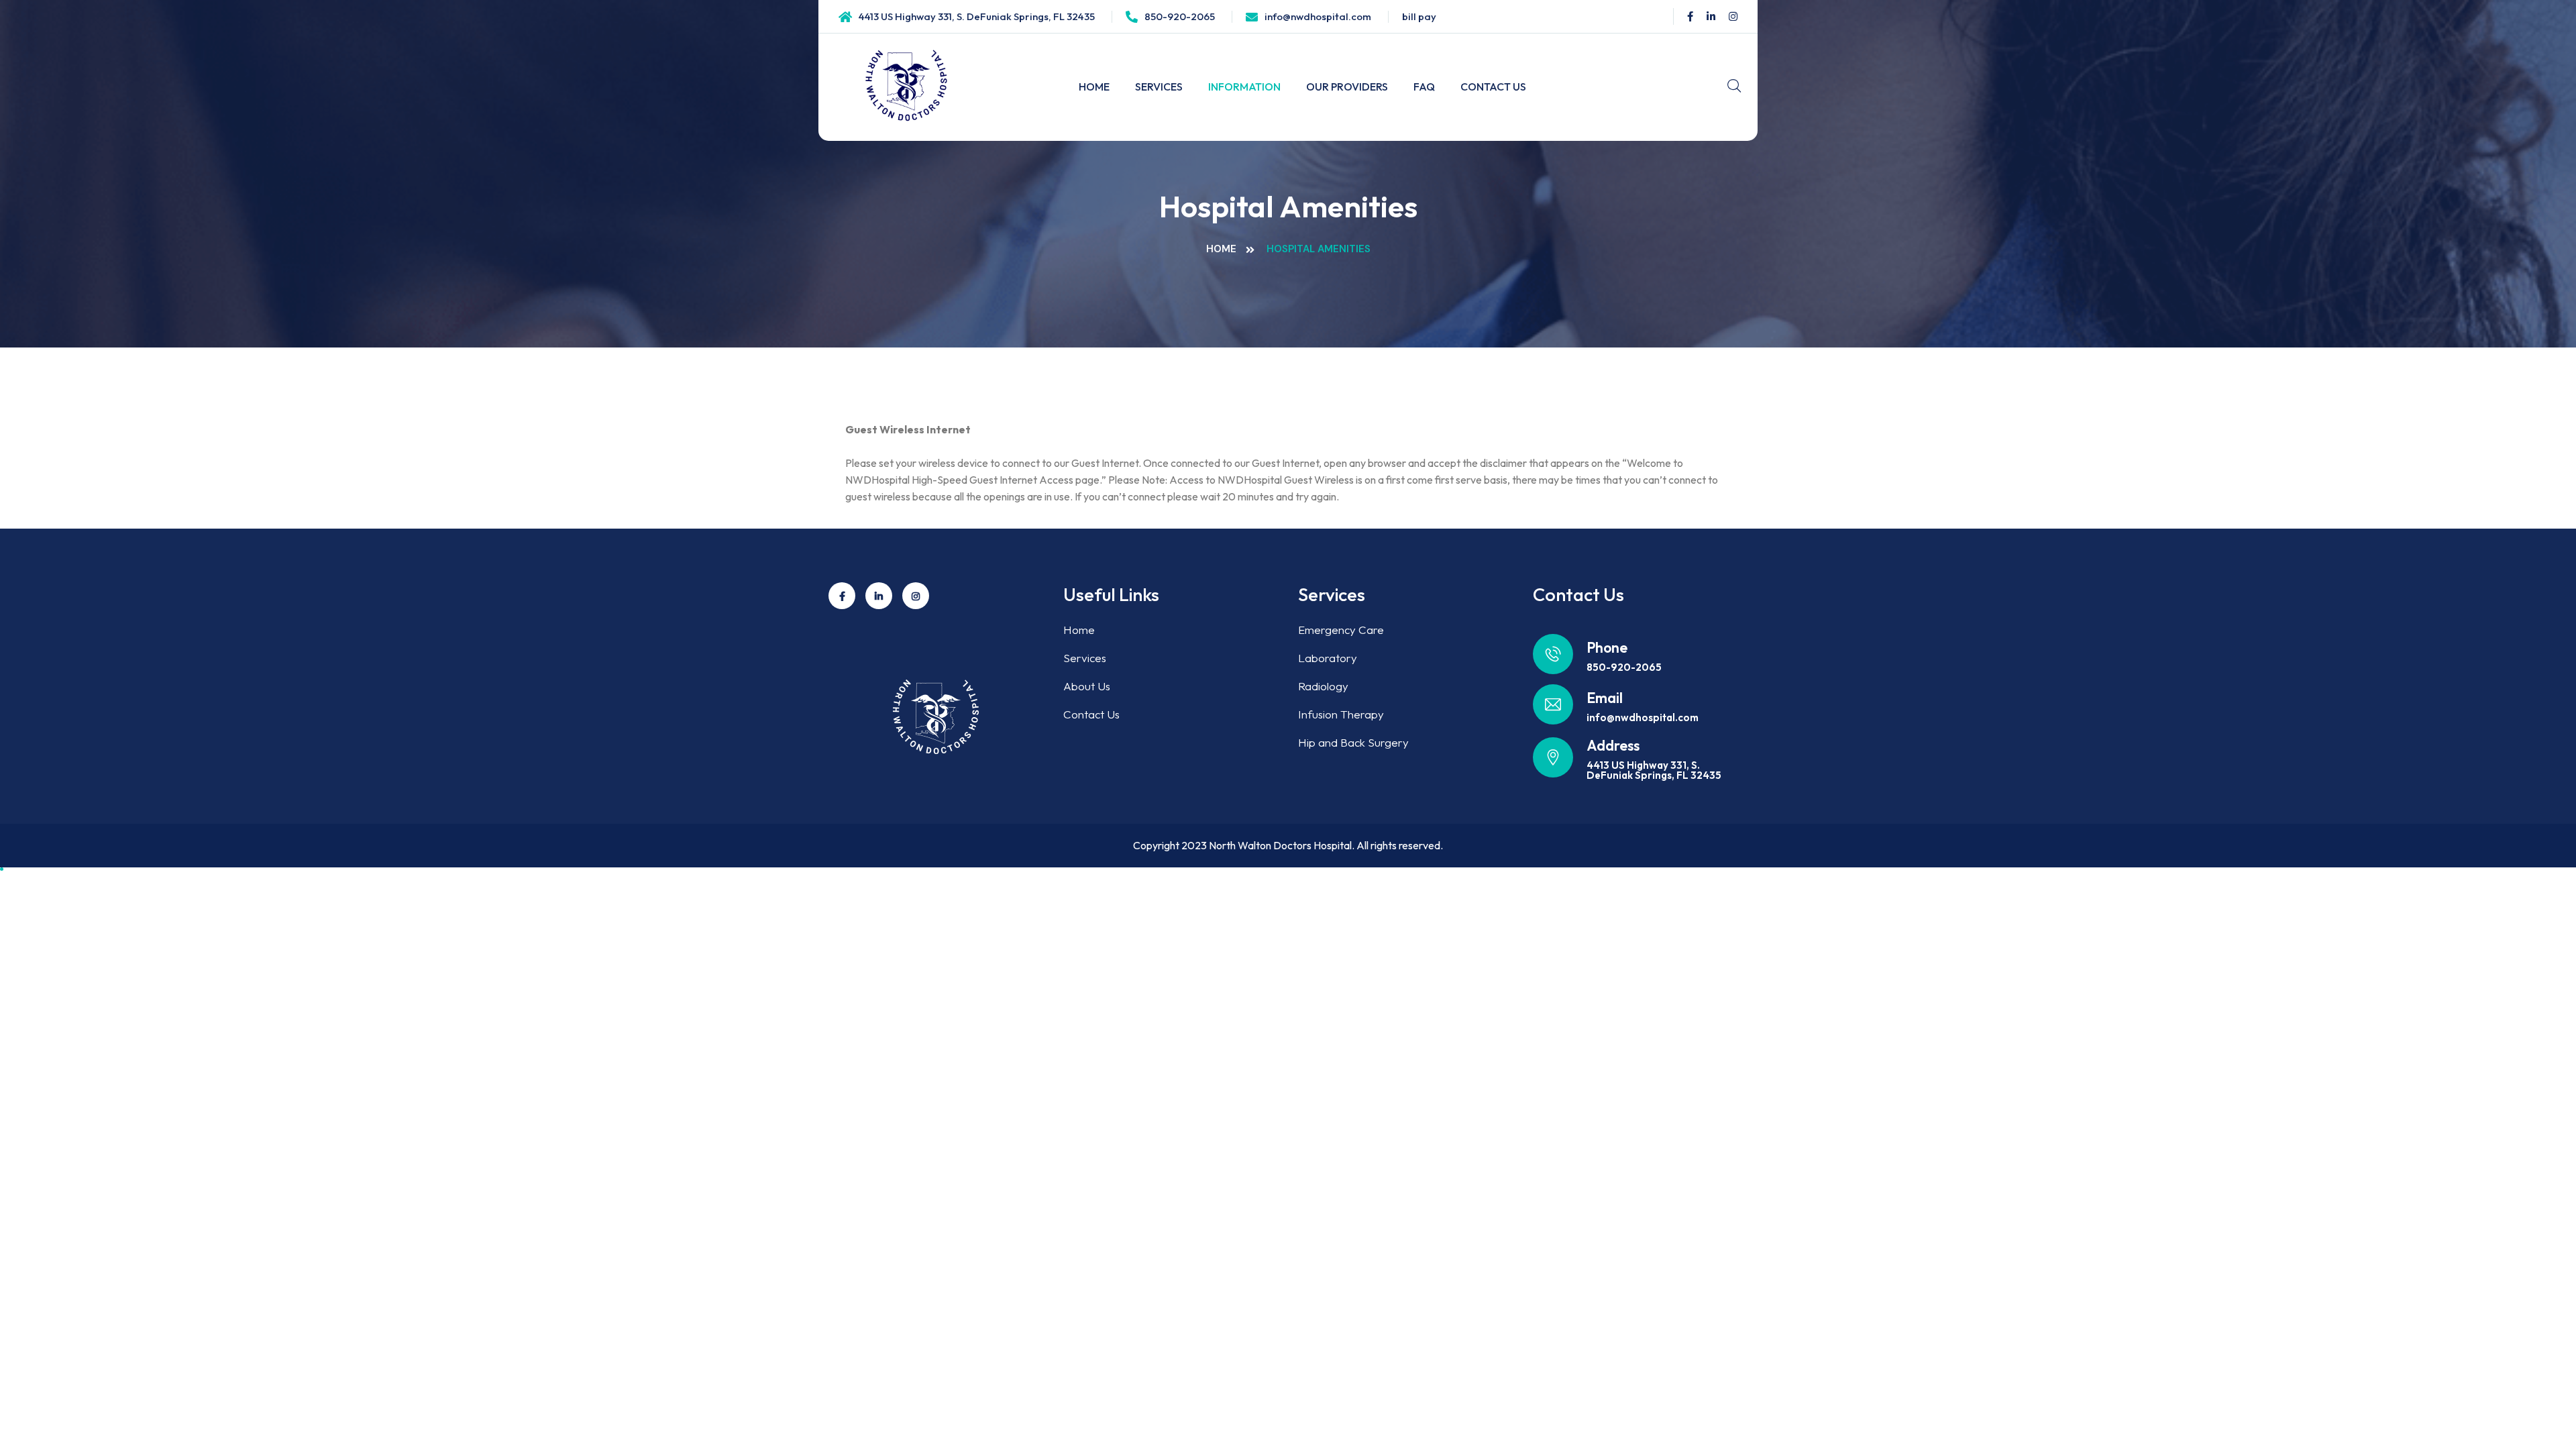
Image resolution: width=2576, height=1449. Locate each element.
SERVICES (1159, 87)
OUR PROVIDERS (1347, 87)
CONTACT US (1493, 87)
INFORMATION (1244, 87)
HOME (1094, 87)
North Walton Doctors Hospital (1280, 845)
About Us (1087, 686)
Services (1085, 658)
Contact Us (1091, 714)
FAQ (1424, 87)
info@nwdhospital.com (1318, 16)
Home (1221, 249)
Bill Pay (1419, 16)
